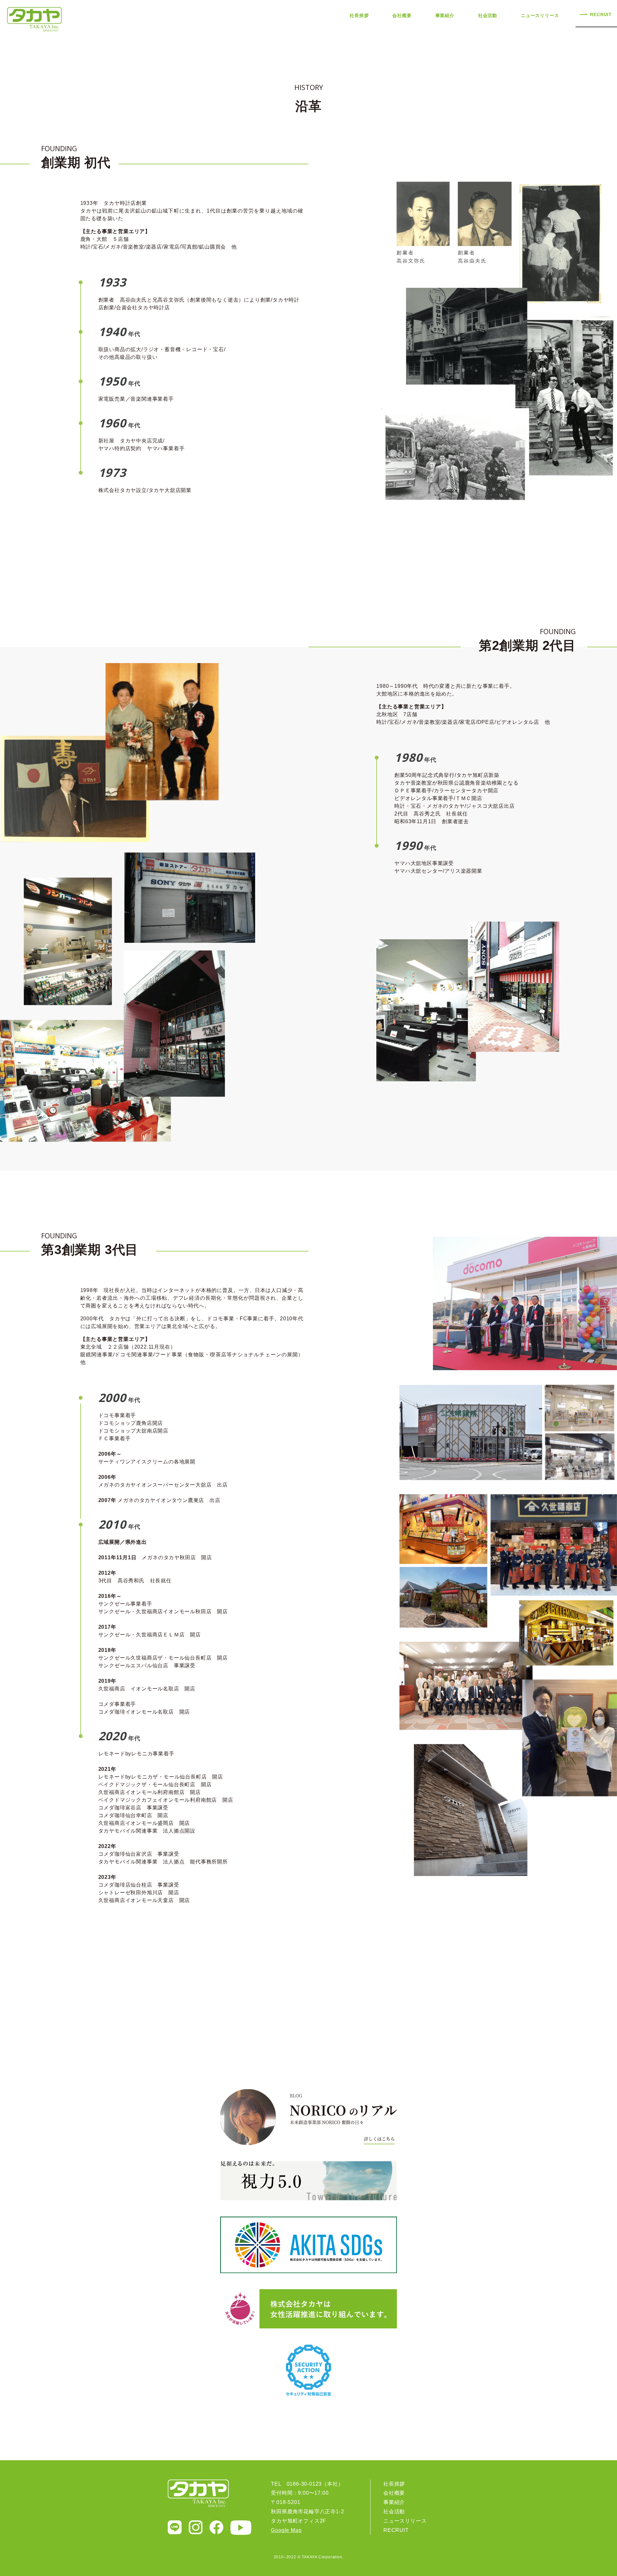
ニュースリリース (540, 15)
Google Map (286, 2530)
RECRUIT (601, 14)
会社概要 (402, 15)
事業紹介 (445, 15)
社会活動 (488, 15)
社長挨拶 (359, 15)
